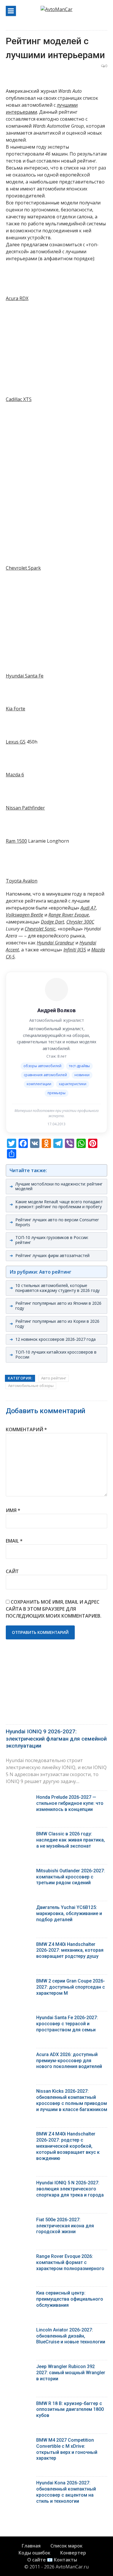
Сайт (12, 1571)
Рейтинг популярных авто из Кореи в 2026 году (57, 1324)
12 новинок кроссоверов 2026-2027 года (55, 1339)
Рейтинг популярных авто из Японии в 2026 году (58, 1306)
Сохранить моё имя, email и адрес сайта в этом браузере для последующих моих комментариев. (54, 1609)
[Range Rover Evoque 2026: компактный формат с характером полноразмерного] (19, 2258)
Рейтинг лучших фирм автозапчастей (52, 1255)
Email (14, 1541)
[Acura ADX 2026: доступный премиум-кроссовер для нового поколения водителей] (19, 2056)
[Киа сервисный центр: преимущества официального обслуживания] (19, 2294)
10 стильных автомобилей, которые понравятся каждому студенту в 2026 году (58, 1288)
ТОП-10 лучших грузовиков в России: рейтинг (52, 1240)
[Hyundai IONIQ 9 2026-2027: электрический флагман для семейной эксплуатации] (57, 1689)
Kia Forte (16, 709)
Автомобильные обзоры (31, 1386)
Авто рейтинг (54, 1378)
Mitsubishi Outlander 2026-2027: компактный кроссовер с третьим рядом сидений (71, 1877)
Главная (31, 2546)
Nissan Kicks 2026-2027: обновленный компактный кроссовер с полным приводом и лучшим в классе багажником (72, 2100)
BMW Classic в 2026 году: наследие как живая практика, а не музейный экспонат (71, 1840)
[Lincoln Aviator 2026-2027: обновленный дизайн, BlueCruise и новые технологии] (19, 2331)
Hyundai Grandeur (55, 943)
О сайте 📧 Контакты (52, 2560)
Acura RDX (17, 298)
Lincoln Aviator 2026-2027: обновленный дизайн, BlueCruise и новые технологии (71, 2336)
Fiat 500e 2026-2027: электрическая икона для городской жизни (65, 2226)
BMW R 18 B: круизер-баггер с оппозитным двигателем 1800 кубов (70, 2410)
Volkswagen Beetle (24, 915)
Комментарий (26, 1429)
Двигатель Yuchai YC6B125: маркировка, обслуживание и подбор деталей (69, 1913)
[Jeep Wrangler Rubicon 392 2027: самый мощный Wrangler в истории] (19, 2368)
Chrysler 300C (80, 922)
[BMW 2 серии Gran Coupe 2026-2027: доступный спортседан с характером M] (19, 1982)
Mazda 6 (15, 775)
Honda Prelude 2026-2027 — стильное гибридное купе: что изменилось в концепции (70, 1803)
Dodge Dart (52, 922)
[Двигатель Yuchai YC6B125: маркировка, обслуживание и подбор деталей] (19, 1909)
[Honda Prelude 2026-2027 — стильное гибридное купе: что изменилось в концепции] (19, 1799)
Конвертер (73, 2553)
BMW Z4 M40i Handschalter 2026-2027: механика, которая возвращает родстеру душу (70, 1950)
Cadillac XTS (19, 399)
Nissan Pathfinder (25, 808)
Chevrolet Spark (23, 568)
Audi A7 (88, 908)
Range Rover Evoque (69, 915)
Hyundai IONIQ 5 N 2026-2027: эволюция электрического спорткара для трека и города (70, 2189)
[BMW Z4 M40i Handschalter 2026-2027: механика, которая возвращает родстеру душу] (19, 1946)
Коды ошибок (34, 2553)
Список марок (66, 2546)
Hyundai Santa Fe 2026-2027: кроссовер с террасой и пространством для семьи (67, 2024)
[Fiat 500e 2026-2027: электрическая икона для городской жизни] (19, 2221)
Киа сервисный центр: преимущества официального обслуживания (70, 2299)
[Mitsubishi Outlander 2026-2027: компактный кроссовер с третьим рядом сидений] (19, 1872)
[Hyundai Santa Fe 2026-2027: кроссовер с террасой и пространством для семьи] (19, 2019)
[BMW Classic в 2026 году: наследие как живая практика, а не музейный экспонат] (19, 1835)
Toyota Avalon (22, 881)
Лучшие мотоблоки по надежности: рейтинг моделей (59, 1186)
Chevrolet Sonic (40, 929)
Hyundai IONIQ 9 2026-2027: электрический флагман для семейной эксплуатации (56, 1739)
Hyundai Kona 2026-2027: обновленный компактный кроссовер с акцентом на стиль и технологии (66, 2492)
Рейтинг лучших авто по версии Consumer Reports (57, 1222)
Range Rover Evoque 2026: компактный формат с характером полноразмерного (70, 2262)
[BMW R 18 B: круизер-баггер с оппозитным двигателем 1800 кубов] (19, 2405)
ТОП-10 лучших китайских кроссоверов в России (56, 1354)
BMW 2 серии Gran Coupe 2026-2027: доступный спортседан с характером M (71, 1987)
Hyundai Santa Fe (25, 676)
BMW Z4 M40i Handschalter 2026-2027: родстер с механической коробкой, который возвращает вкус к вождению (68, 2146)
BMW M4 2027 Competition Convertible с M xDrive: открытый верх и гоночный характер (67, 2449)
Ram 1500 (16, 841)
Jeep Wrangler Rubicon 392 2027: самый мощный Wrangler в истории (71, 2373)
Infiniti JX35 (75, 950)
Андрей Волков (57, 1010)
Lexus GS (16, 742)
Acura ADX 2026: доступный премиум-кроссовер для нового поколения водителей (69, 2061)
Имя (13, 1510)
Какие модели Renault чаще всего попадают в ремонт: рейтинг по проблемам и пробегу (59, 1204)
